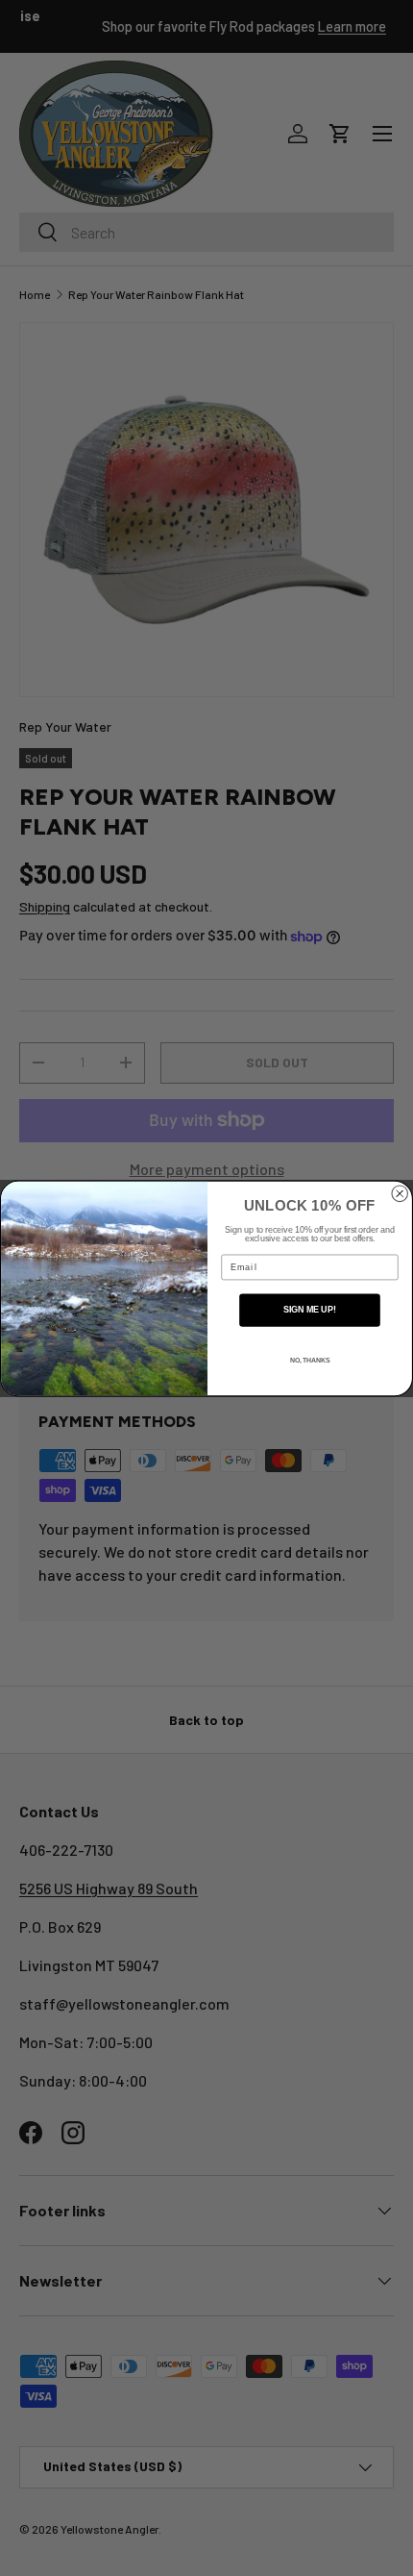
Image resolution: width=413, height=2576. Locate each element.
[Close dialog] (400, 1194)
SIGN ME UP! (310, 1309)
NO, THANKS (310, 1360)
